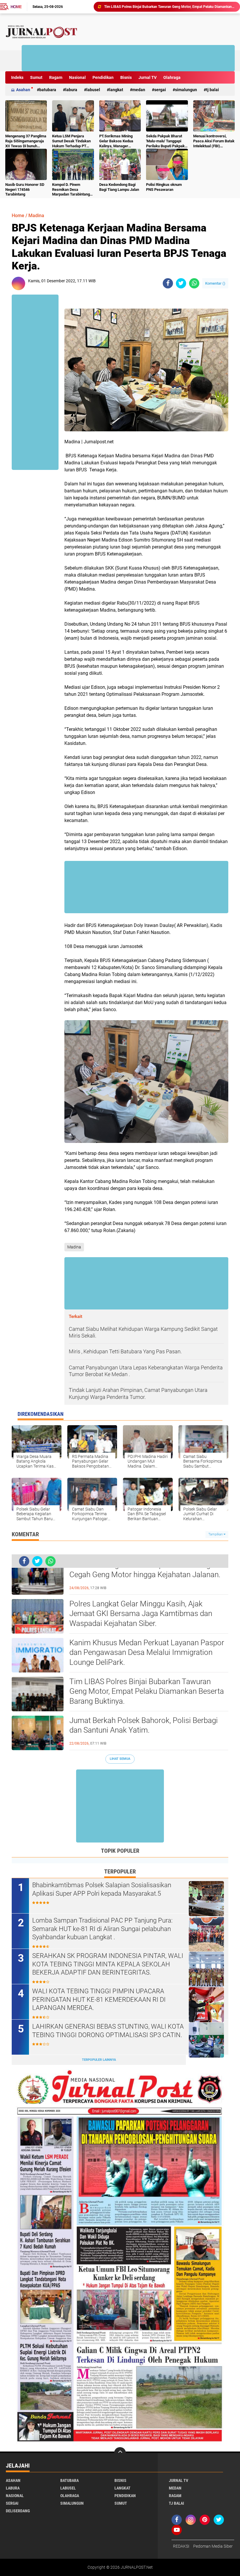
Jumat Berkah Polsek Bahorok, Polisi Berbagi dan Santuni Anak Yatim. (144, 1725)
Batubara (48, 90)
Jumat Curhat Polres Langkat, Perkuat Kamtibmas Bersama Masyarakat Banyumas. (169, 9)
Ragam (56, 77)
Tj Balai (212, 90)
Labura (71, 90)
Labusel (93, 90)
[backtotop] (120, 2453)
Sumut (36, 77)
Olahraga (172, 77)
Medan (139, 90)
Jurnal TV (148, 77)
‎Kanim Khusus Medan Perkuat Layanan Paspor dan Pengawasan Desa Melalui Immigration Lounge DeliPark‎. (147, 1653)
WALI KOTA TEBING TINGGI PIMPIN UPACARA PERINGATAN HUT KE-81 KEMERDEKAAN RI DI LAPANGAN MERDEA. (99, 1999)
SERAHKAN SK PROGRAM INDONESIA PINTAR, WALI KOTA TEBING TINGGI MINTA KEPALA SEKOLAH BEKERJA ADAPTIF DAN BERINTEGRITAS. (108, 1964)
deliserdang (18, 2511)
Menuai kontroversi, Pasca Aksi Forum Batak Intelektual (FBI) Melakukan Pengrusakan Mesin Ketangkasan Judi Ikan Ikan (214, 141)
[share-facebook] (168, 283)
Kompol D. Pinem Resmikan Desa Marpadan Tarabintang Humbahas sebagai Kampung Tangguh (71, 190)
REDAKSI (181, 2546)
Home (16, 7)
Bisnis (126, 77)
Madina (36, 216)
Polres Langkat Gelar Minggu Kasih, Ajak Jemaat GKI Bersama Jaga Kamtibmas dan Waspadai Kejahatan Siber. (141, 1614)
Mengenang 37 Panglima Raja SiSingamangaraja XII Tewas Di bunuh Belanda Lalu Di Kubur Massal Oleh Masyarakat (26, 141)
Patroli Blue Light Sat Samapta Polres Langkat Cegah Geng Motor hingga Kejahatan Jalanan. (145, 1570)
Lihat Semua (120, 1759)
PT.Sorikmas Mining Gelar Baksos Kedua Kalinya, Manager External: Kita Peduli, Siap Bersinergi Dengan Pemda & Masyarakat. (119, 141)
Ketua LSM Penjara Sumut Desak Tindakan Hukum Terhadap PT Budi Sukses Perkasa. (71, 141)
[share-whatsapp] (194, 283)
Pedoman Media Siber (213, 2546)
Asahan (23, 90)
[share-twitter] (181, 283)
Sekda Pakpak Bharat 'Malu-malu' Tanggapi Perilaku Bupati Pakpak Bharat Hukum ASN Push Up (165, 141)
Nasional (77, 77)
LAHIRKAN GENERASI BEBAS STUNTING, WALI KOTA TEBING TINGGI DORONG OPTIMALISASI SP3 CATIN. (108, 2031)
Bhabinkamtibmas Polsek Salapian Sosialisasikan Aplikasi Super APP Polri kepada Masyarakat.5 (102, 1889)
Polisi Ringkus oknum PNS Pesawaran (164, 187)
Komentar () (215, 283)
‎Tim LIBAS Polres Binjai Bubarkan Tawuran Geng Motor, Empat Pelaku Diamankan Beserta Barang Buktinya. (147, 1691)
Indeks (17, 77)
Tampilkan (216, 1534)
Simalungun (186, 90)
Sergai (160, 90)
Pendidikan (103, 77)
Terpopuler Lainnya (99, 2060)
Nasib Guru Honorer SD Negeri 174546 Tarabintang (25, 190)
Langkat (116, 90)
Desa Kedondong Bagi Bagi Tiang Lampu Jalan (119, 187)
